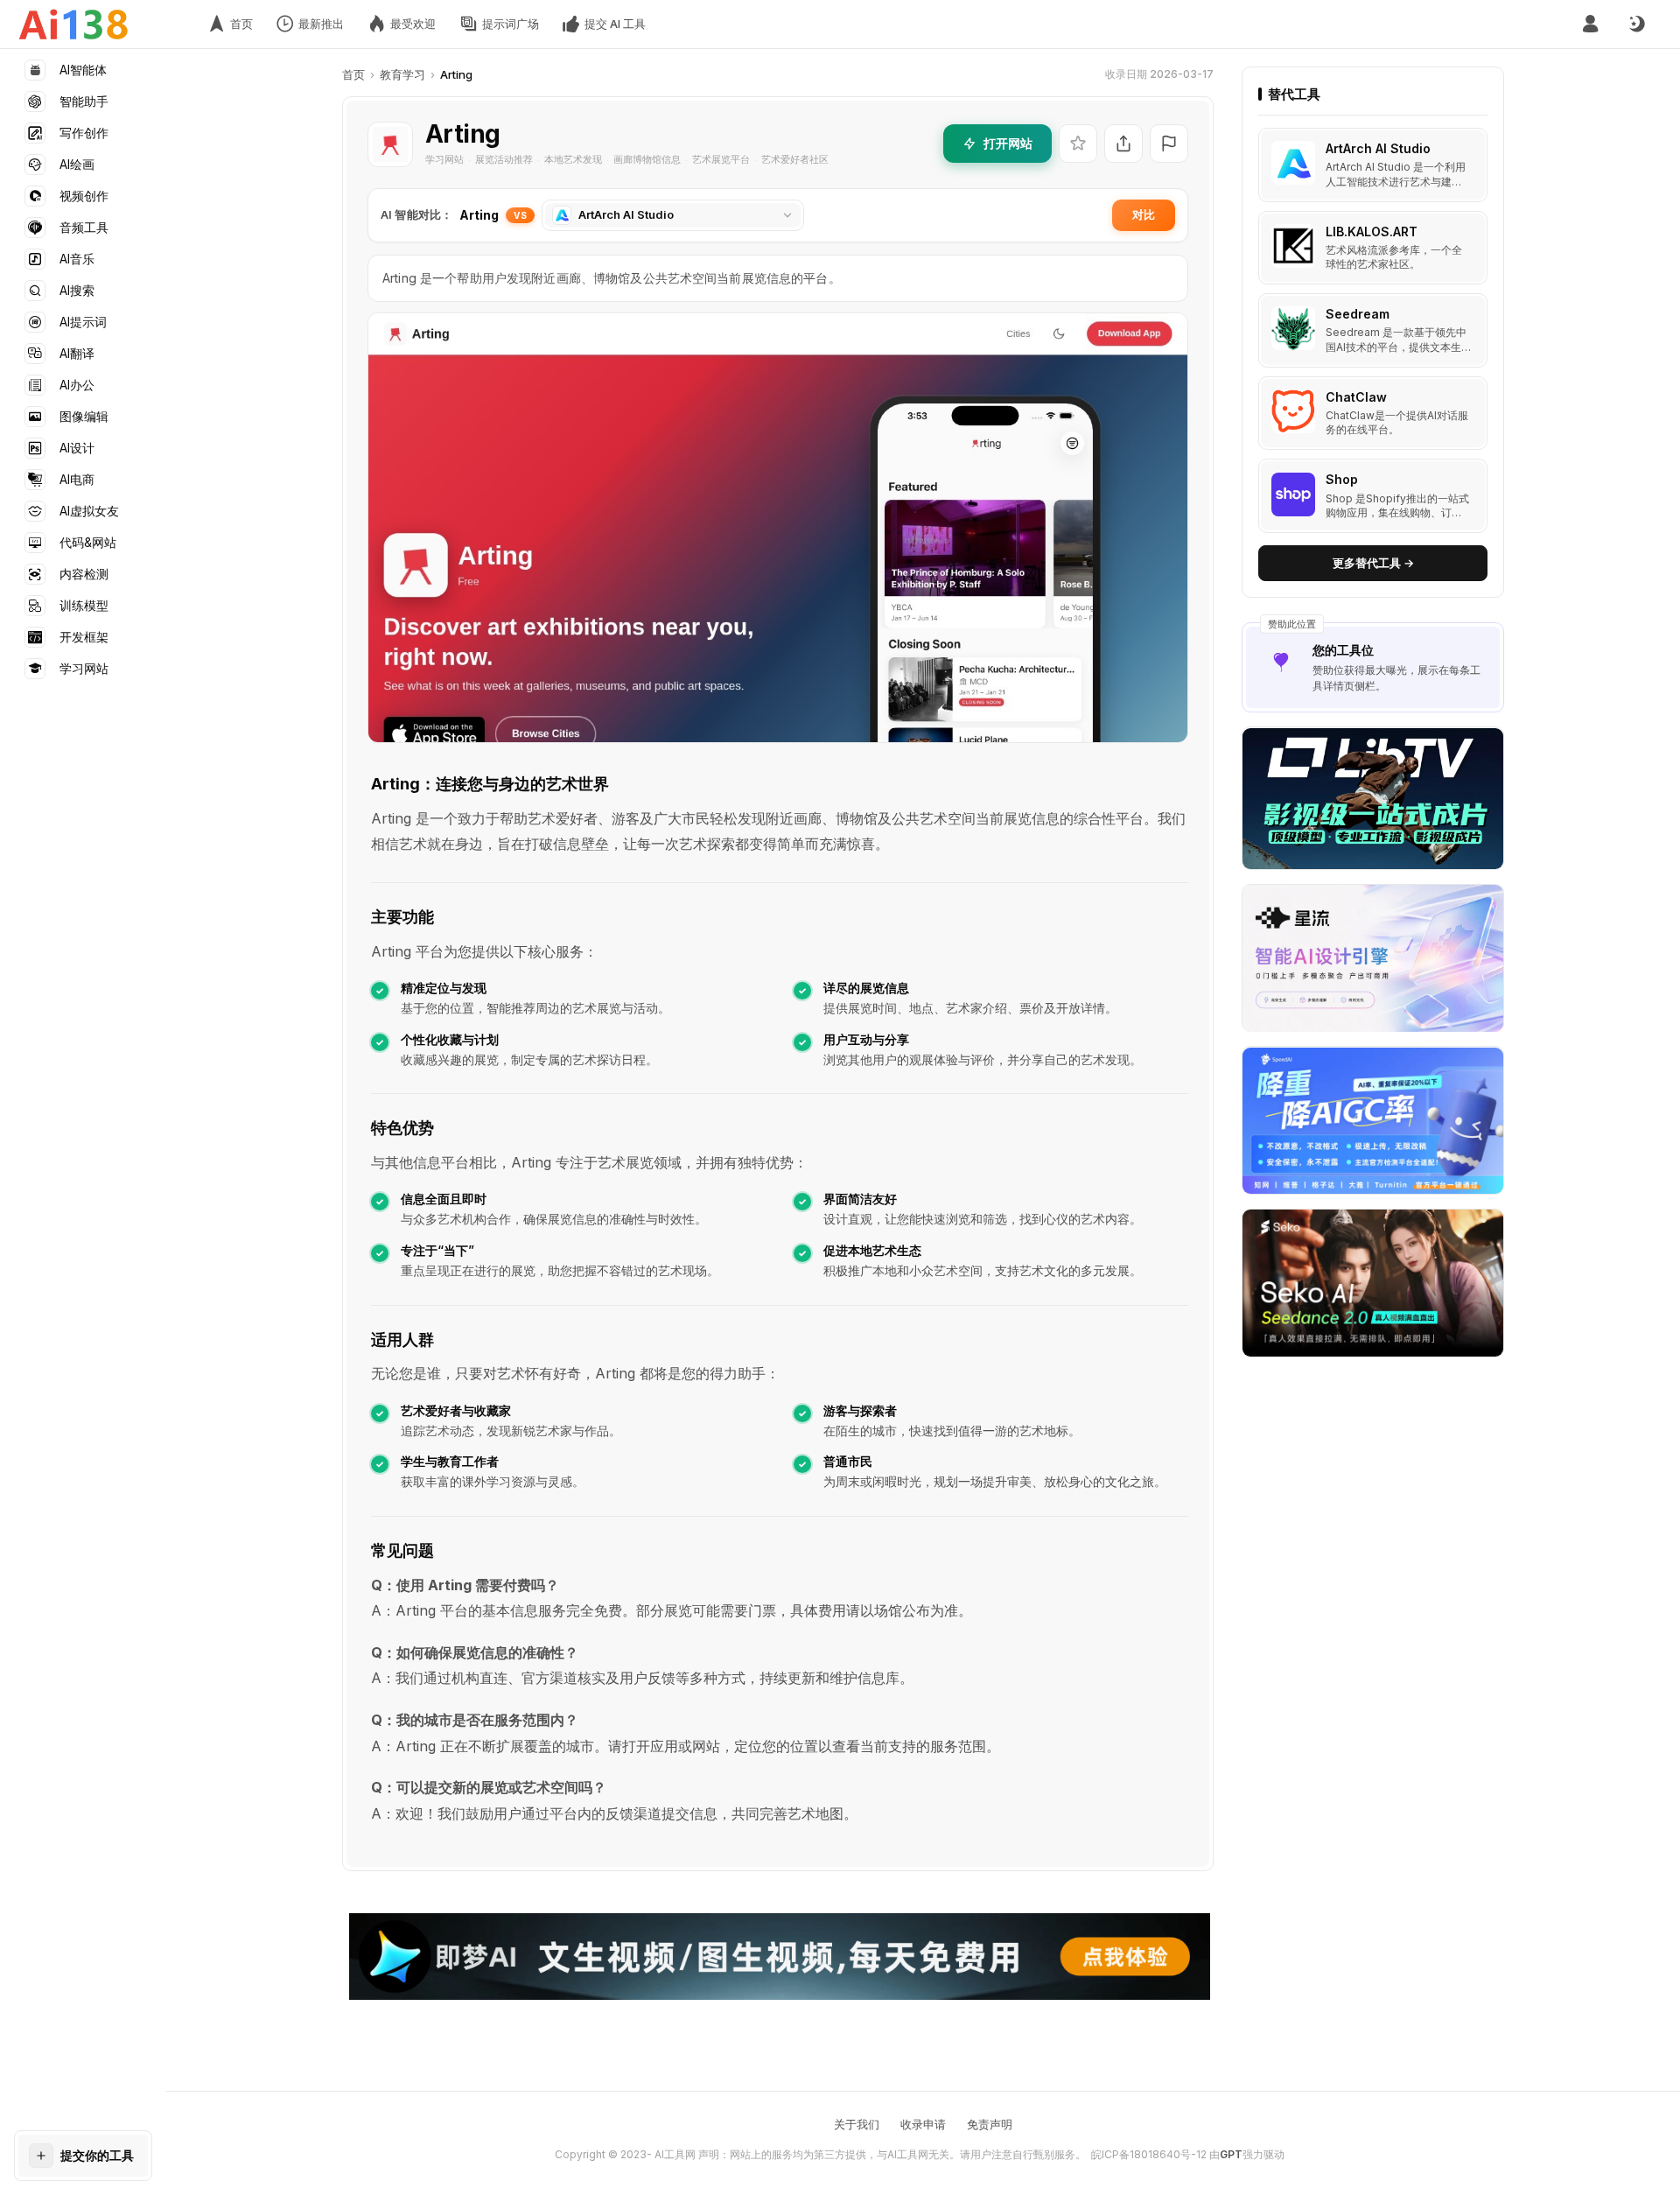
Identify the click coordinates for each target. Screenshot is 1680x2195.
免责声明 (990, 2124)
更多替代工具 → (1373, 563)
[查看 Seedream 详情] (1373, 331)
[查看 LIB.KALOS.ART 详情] (1373, 248)
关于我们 (857, 2124)
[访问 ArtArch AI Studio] (1293, 164)
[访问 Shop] (1293, 494)
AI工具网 (675, 2154)
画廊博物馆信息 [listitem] (647, 159)
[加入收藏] (1078, 144)
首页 (353, 74)
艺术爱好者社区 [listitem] (795, 159)
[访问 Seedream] (1293, 329)
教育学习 (402, 74)
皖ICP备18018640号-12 (1149, 2154)
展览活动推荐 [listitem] (504, 159)
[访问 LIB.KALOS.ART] (1293, 246)
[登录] (1590, 24)
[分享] (1123, 144)
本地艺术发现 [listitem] (573, 159)
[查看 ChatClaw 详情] (1373, 414)
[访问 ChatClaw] (1293, 411)
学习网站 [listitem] (444, 159)
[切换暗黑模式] (1636, 25)
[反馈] (1169, 144)
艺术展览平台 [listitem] (721, 159)
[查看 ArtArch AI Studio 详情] (1373, 166)
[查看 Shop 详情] (1373, 497)
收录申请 (923, 2124)
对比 (1144, 214)
